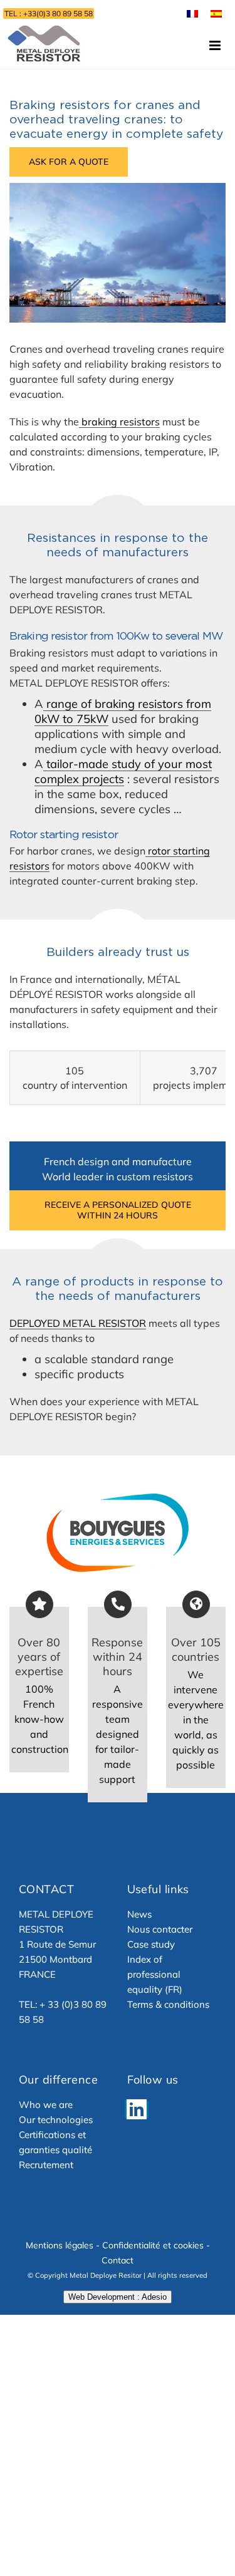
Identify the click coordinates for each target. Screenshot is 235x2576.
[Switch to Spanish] (216, 13)
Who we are (46, 2105)
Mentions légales (60, 2245)
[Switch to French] (192, 13)
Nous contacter (160, 1929)
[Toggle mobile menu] (216, 45)
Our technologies (56, 2120)
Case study (151, 1944)
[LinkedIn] (137, 2109)
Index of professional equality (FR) (155, 1974)
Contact (118, 2260)
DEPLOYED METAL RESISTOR (78, 1323)
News (139, 1914)
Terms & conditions (168, 2004)
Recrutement (46, 2165)
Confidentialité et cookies (153, 2245)
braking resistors (119, 422)
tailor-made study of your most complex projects (123, 771)
